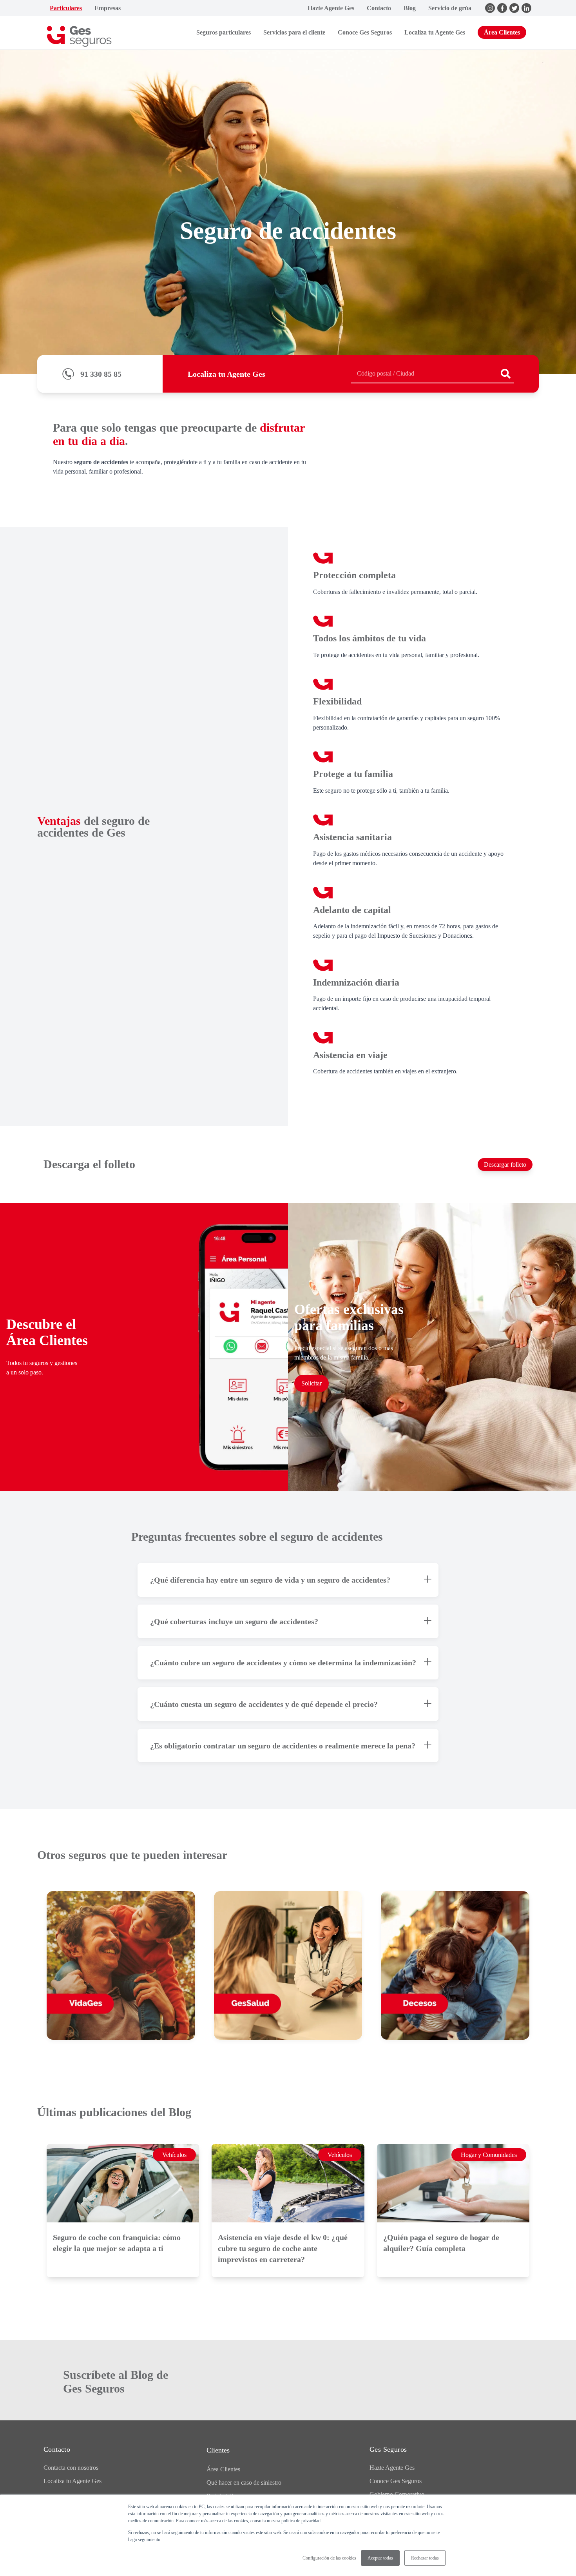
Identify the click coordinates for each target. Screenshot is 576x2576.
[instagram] (490, 8)
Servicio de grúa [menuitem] (450, 8)
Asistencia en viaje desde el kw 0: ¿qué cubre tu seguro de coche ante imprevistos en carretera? (283, 2248)
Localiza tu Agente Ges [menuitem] (72, 2481)
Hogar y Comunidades (489, 2155)
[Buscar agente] (506, 374)
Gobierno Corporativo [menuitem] (397, 2494)
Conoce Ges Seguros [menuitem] (396, 2481)
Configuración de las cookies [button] (329, 2558)
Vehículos (174, 2155)
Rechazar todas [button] (425, 2558)
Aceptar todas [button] (380, 2558)
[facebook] (502, 8)
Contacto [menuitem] (379, 8)
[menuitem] (66, 8)
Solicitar (312, 1383)
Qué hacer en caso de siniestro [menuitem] (244, 2483)
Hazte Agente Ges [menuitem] (331, 8)
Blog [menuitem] (410, 8)
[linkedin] (526, 8)
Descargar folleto (505, 1165)
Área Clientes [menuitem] (223, 2469)
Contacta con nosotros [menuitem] (71, 2468)
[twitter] (514, 8)
